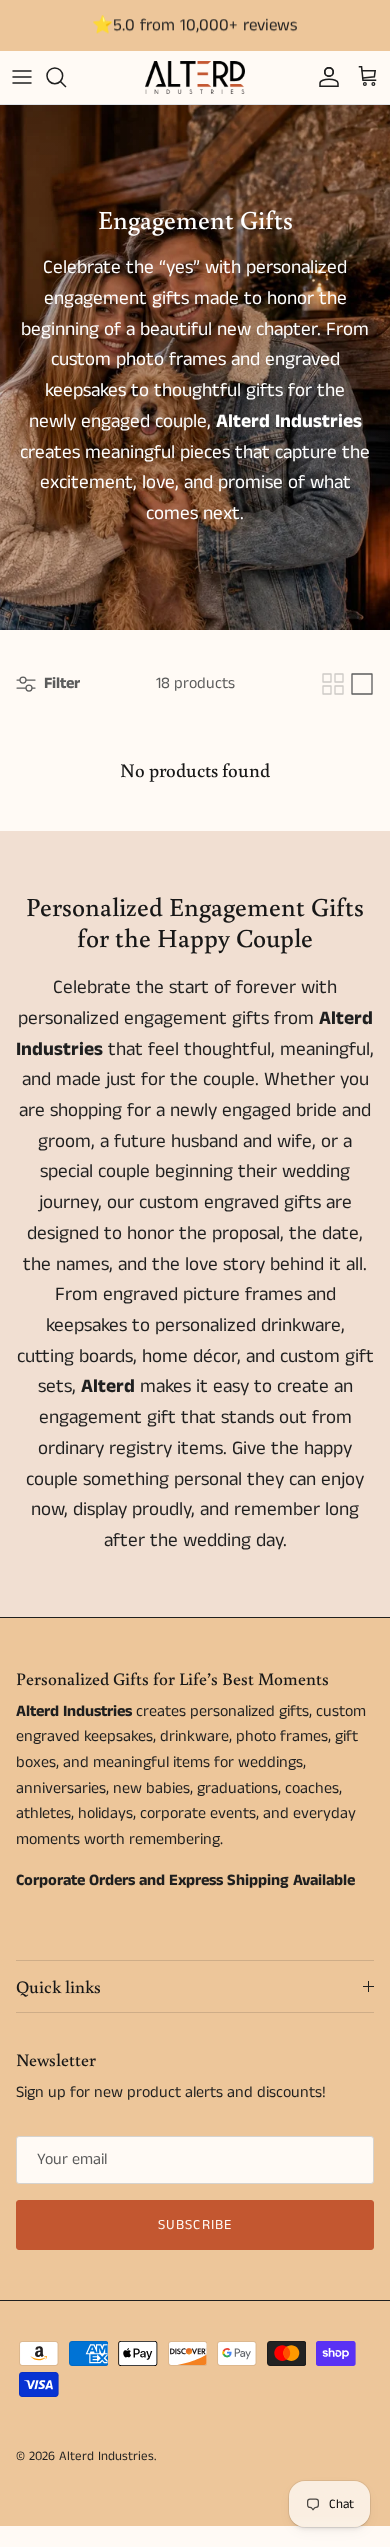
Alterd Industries (106, 2456)
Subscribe (195, 2225)
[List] (362, 684)
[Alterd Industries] (195, 77)
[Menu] (22, 77)
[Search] (66, 77)
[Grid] (333, 684)
